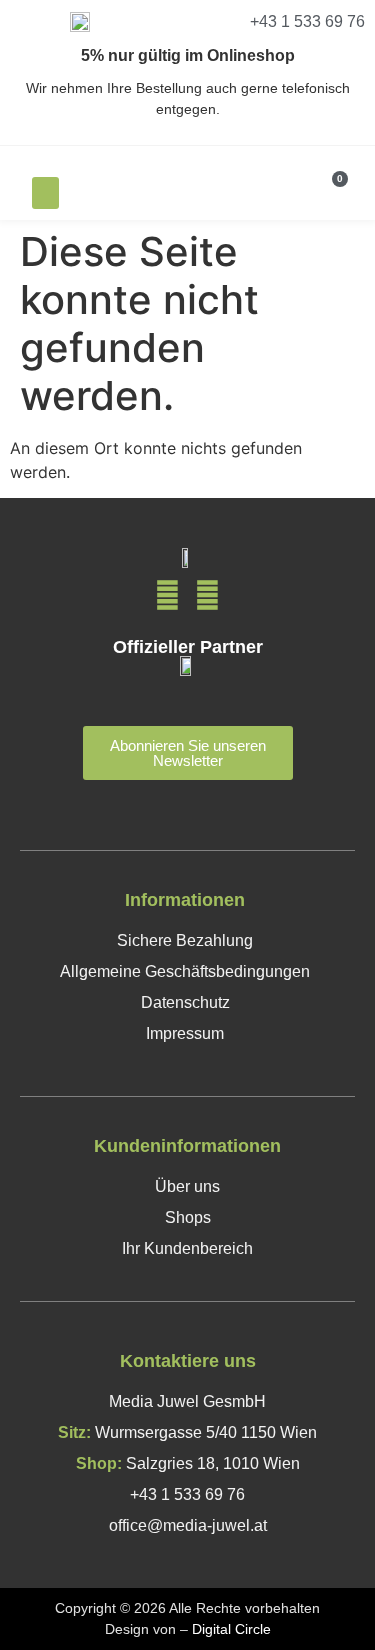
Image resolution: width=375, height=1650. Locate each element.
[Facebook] (167, 595)
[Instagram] (207, 595)
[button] (45, 193)
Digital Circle (231, 1629)
